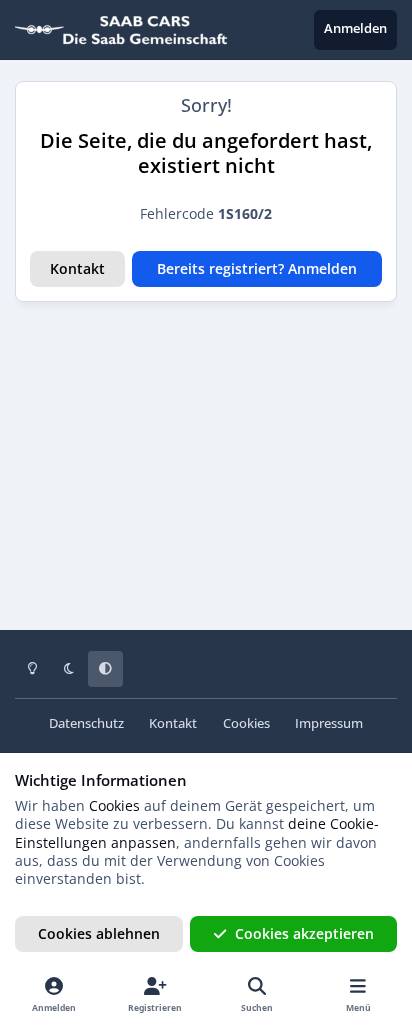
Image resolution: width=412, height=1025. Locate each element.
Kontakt (77, 268)
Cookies (246, 723)
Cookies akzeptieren (304, 933)
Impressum (329, 723)
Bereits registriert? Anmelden (257, 268)
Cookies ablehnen (99, 933)
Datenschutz (86, 723)
